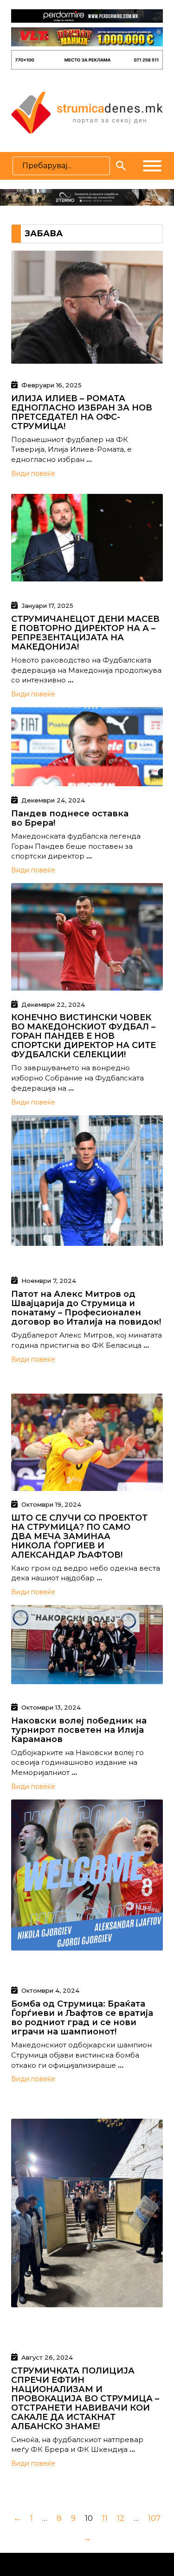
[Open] (152, 166)
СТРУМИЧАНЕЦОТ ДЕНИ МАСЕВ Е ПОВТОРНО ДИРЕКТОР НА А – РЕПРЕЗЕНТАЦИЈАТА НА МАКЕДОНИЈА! (85, 633)
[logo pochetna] (87, 112)
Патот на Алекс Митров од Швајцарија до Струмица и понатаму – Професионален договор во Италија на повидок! (86, 1308)
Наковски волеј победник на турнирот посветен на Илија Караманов (79, 1730)
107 (154, 2518)
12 (121, 2518)
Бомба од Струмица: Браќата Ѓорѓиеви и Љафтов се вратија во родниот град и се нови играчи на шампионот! (82, 2018)
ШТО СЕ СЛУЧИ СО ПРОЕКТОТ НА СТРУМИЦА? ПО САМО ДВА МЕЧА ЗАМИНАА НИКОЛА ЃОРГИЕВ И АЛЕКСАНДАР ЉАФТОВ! (79, 1536)
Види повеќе (33, 474)
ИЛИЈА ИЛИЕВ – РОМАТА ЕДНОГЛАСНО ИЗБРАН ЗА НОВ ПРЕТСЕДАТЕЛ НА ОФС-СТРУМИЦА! (82, 412)
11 (105, 2518)
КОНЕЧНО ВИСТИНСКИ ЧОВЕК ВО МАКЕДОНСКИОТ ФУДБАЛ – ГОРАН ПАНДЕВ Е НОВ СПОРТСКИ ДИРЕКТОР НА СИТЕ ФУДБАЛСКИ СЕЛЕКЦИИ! (84, 1036)
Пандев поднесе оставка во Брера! (70, 818)
